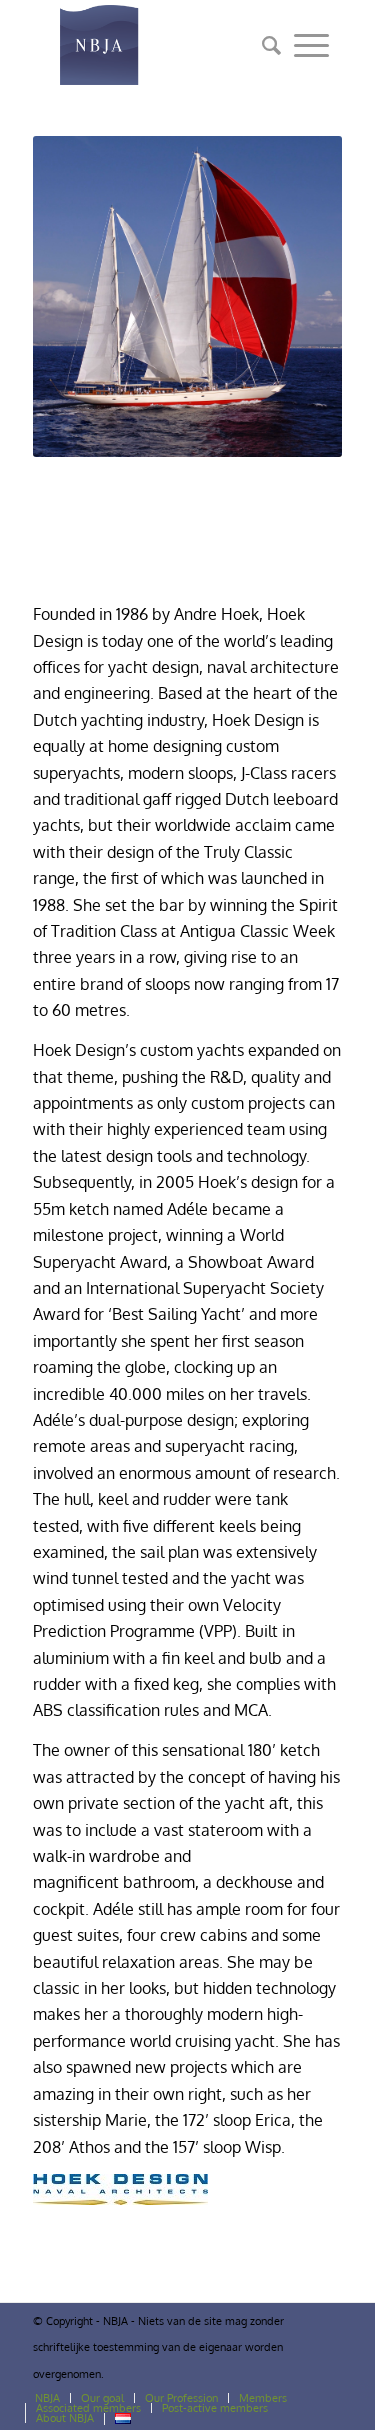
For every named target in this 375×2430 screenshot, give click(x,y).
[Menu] (311, 45)
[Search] (265, 45)
